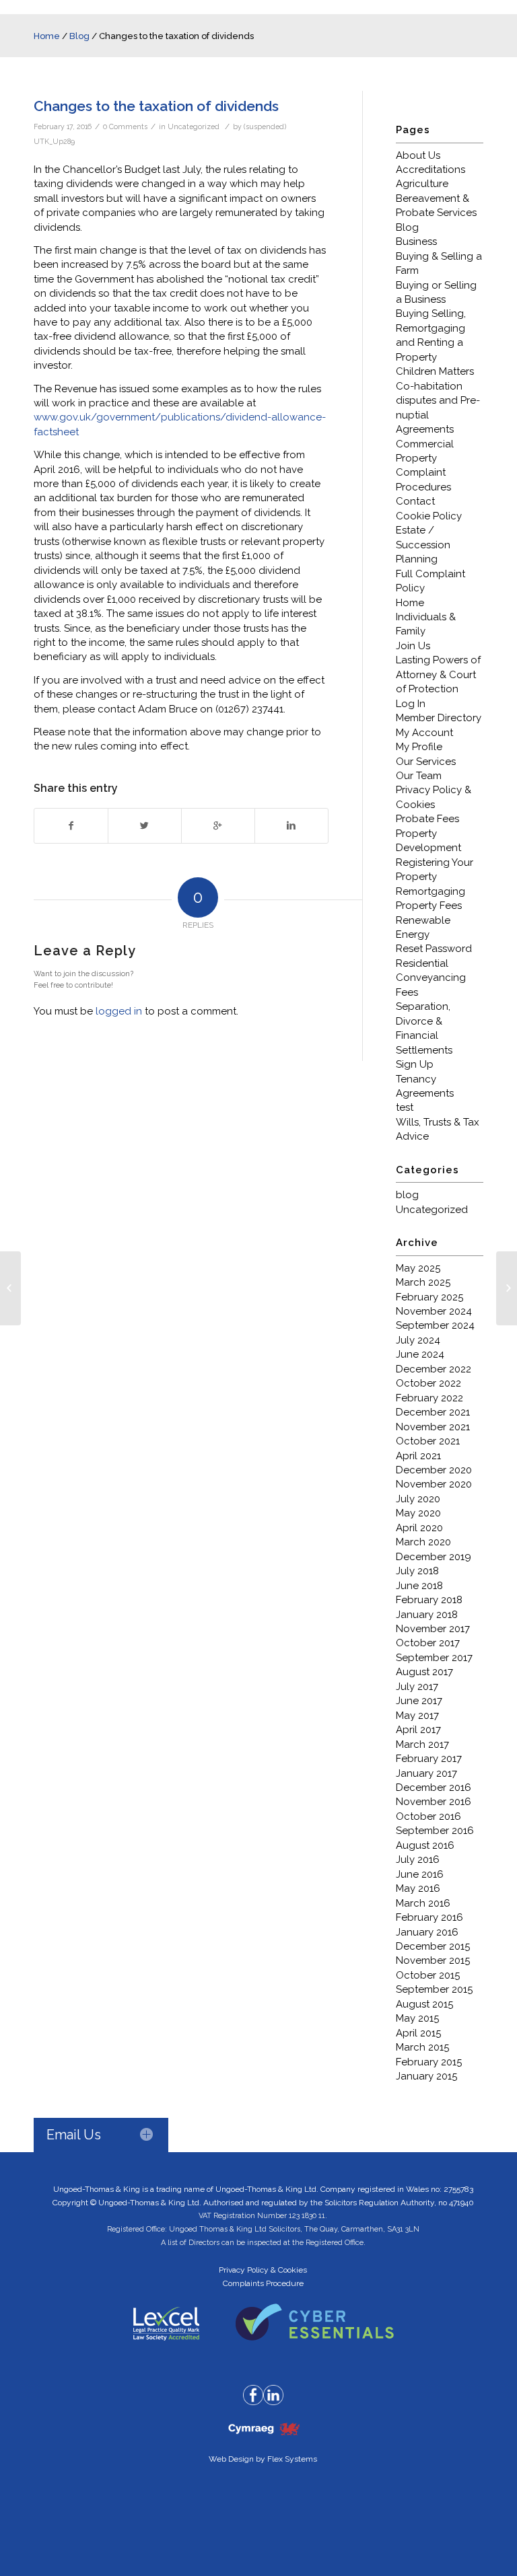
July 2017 (417, 1687)
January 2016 (427, 1932)
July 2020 (418, 1499)
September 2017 (434, 1658)
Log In (411, 704)
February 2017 (429, 1759)
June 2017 (419, 1701)
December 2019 (434, 1557)
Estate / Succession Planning (423, 545)
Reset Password (434, 949)
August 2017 (424, 1672)
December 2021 (433, 1412)
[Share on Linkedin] (291, 826)
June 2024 (420, 1354)
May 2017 (417, 1716)
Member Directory (439, 718)
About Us (418, 155)
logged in (119, 1011)
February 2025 (429, 1297)
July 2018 (417, 1571)
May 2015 (417, 2018)
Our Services (426, 762)
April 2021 (418, 1456)
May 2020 (418, 1513)
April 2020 (419, 1528)
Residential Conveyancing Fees (431, 978)
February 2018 (429, 1600)
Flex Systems (292, 2459)
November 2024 (434, 1311)
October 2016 (428, 1816)
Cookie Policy (429, 516)
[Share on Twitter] (145, 826)
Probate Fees (427, 819)
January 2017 (426, 1773)
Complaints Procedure (263, 2283)
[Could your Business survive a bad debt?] (10, 1288)
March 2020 (423, 1542)
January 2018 (427, 1615)
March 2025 (423, 1282)
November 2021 (433, 1427)
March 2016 (423, 1903)
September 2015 (434, 1989)
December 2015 (433, 1946)
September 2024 (435, 1325)
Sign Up (415, 1064)
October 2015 (428, 1975)
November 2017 (433, 1629)
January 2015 (426, 2076)
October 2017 (428, 1643)
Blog (79, 36)
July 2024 (418, 1340)
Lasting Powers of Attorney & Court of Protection (438, 674)
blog (407, 1195)
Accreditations (430, 170)
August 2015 (424, 2004)
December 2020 (434, 1470)
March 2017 (422, 1744)
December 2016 (434, 1788)
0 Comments (125, 126)
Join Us (413, 646)
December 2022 (434, 1369)
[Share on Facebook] (71, 826)
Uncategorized (194, 126)
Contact (415, 501)
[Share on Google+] (218, 826)
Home (47, 36)
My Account (424, 733)
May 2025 (418, 1268)
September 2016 (435, 1831)
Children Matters (435, 371)
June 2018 (419, 1586)
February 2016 (429, 1917)
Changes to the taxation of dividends (156, 106)
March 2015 (422, 2047)
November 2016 (434, 1802)
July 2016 (418, 1860)
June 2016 (420, 1874)
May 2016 (418, 1888)
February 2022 (429, 1398)
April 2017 (418, 1730)
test (405, 1107)
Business (416, 242)
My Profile (419, 747)
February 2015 (429, 2062)
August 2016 (425, 1845)
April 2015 (418, 2033)
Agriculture (422, 184)
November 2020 (434, 1484)
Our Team (419, 776)
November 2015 (433, 1960)
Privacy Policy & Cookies (263, 2270)
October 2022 (428, 1383)
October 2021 (428, 1441)
